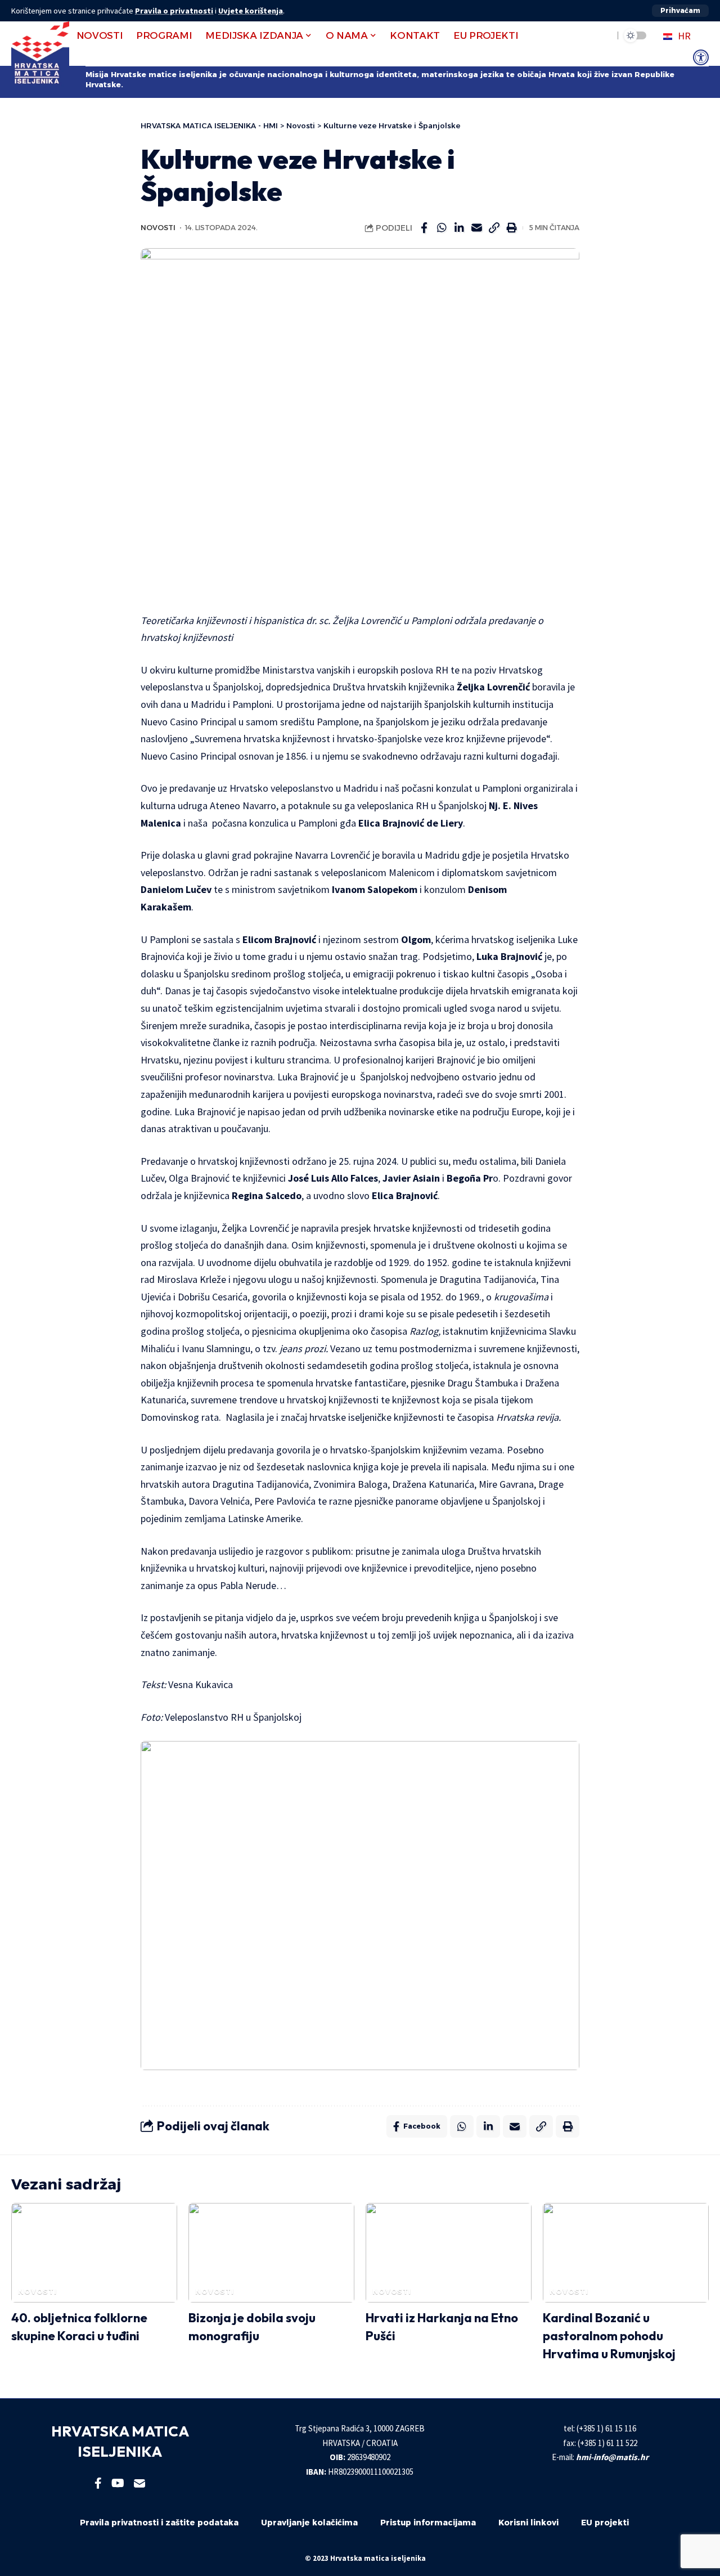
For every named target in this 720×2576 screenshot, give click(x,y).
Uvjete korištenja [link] (251, 11)
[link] (701, 57)
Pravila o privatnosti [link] (174, 11)
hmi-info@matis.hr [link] (612, 2457)
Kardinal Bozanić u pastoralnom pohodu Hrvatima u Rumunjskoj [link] (609, 2336)
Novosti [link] (158, 228)
